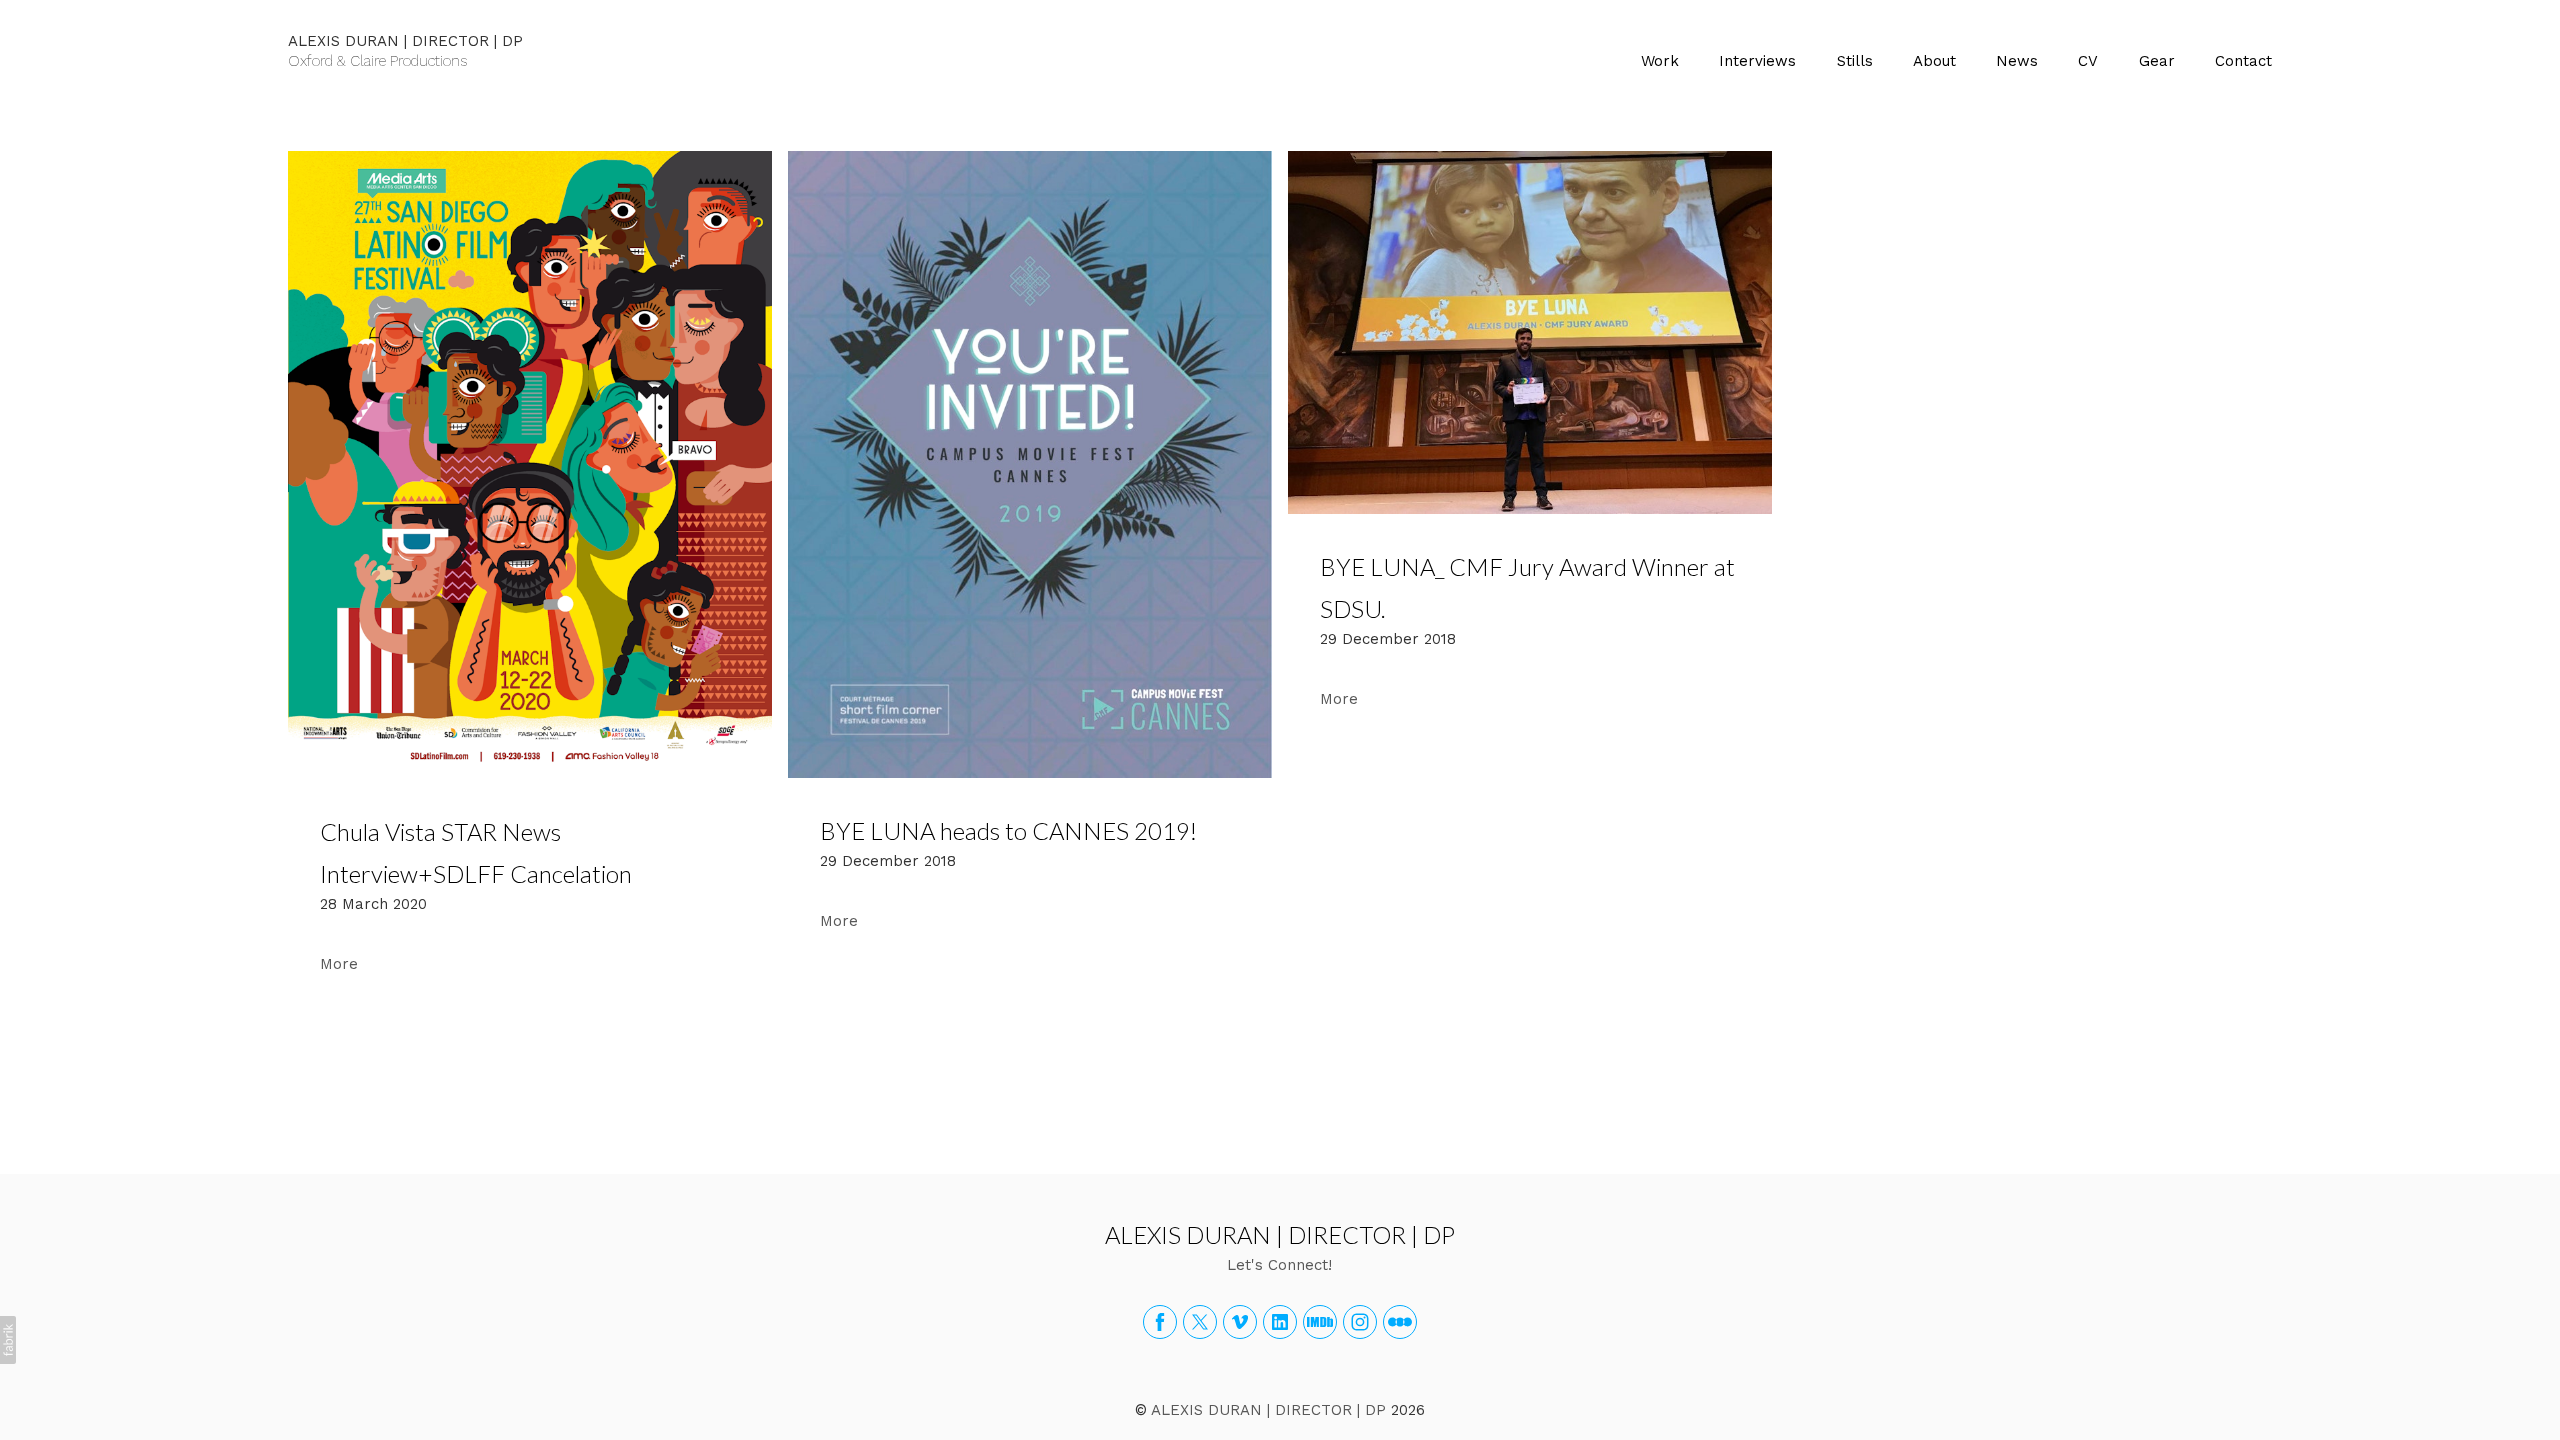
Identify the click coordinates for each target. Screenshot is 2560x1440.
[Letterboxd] (1400, 1322)
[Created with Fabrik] (8, 1340)
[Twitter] (1200, 1322)
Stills (1855, 61)
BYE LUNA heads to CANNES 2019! (1008, 830)
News (2017, 61)
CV (2088, 61)
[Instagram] (1360, 1322)
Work (1660, 61)
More (339, 964)
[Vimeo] (1240, 1322)
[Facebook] (1160, 1322)
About (1934, 61)
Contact (2243, 61)
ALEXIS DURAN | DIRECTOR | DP (1280, 1234)
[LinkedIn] (1280, 1322)
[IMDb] (1320, 1322)
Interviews (1757, 61)
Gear (2157, 61)
